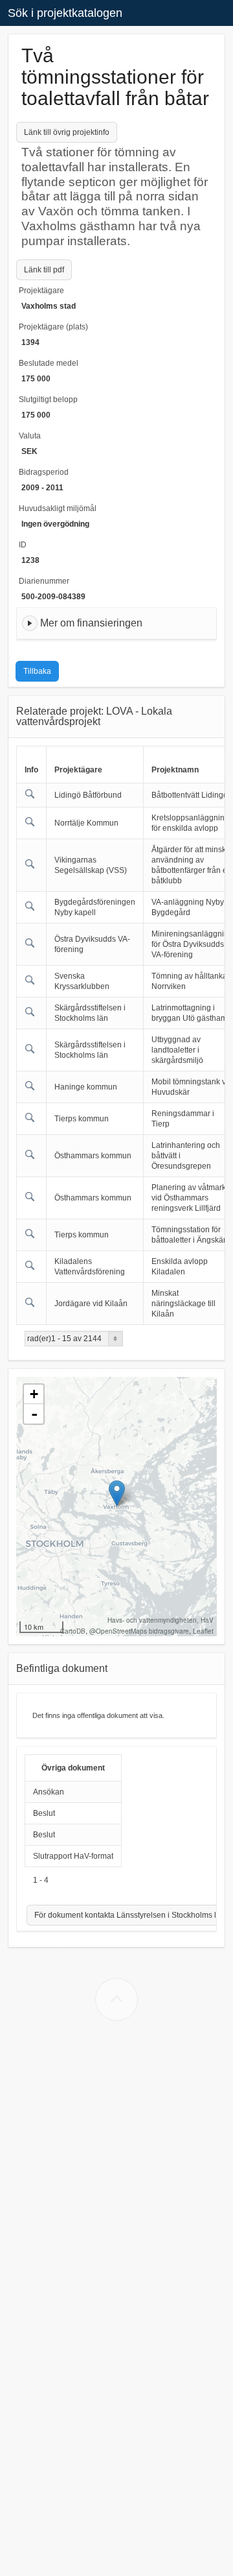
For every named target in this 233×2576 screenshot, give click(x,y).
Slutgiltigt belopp (48, 400)
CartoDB (73, 1631)
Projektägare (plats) (53, 327)
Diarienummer (44, 581)
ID (23, 545)
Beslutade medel (49, 363)
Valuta (30, 436)
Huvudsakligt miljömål (58, 508)
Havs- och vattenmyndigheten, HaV (161, 1620)
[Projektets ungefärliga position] (117, 1493)
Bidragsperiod (44, 472)
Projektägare (41, 291)
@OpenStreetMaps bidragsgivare (139, 1631)
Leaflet (203, 1631)
